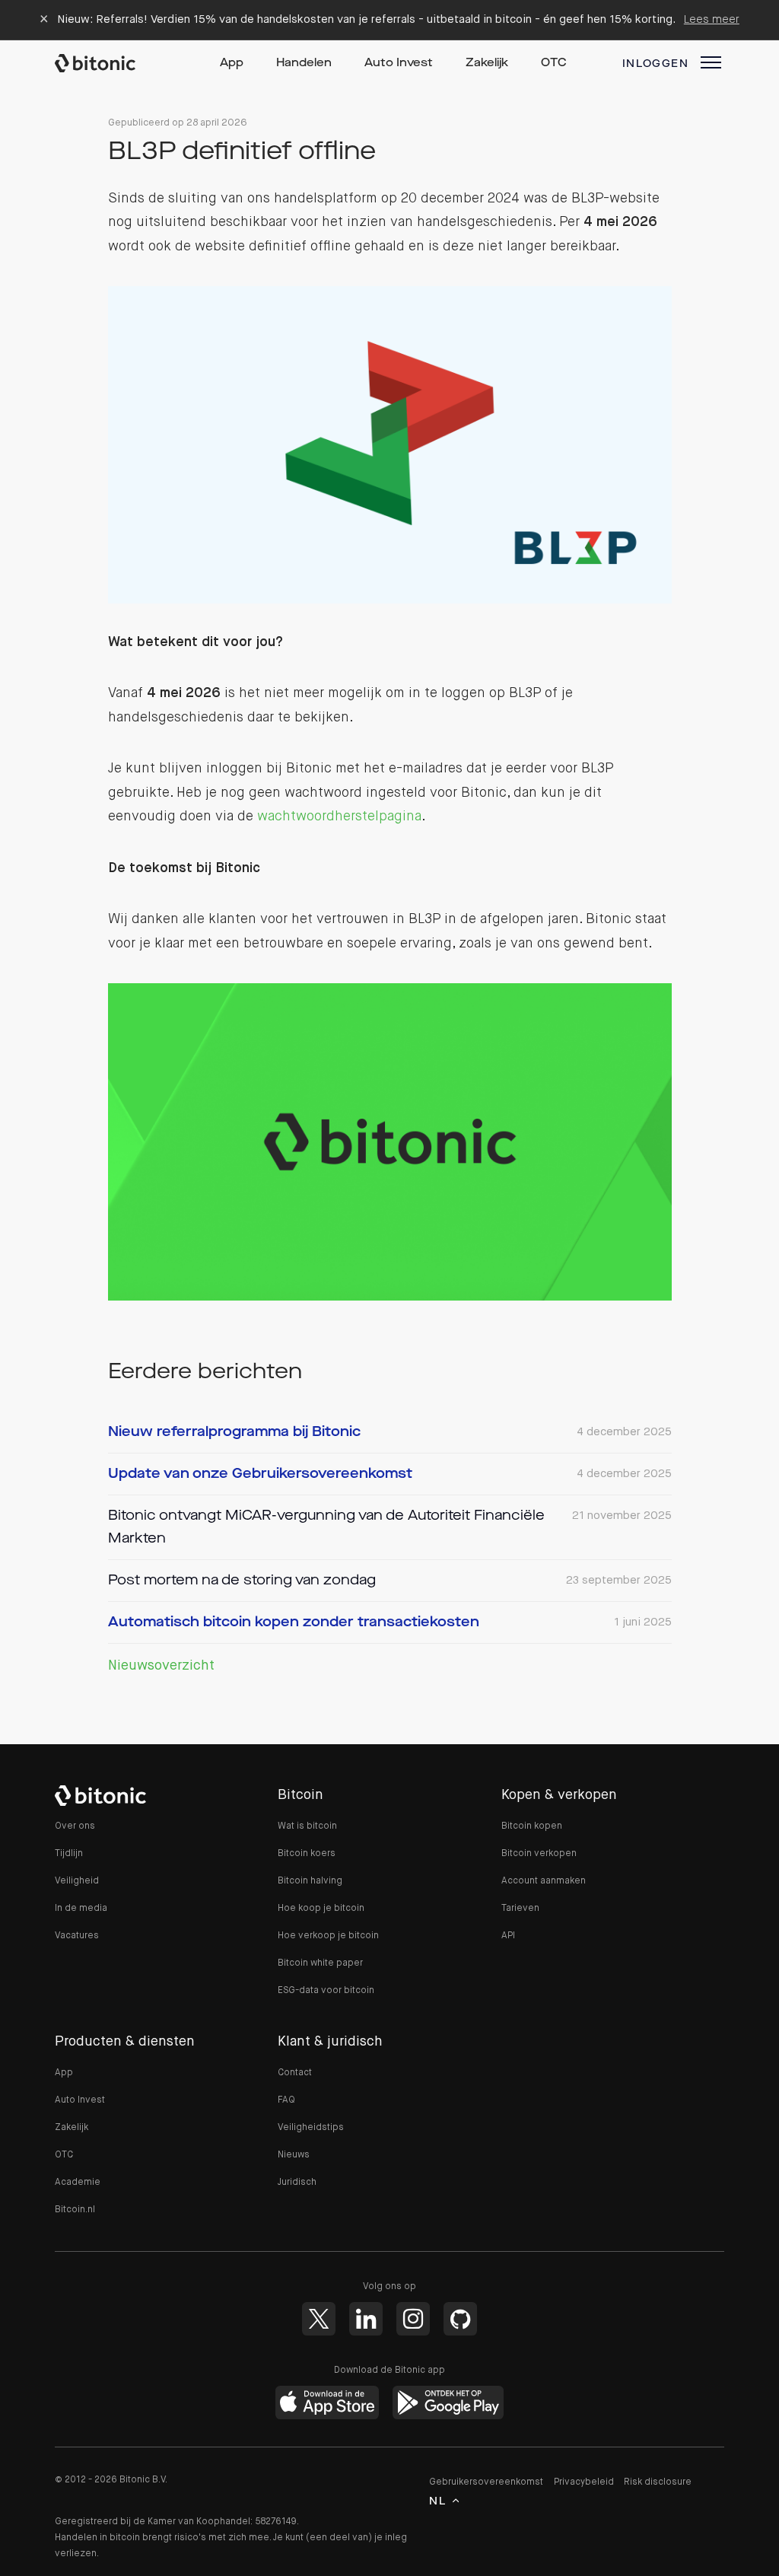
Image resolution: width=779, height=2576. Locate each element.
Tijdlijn (69, 1854)
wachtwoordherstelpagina (339, 817)
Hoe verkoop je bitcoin (328, 1936)
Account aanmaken (544, 1881)
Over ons (75, 1826)
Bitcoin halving (310, 1881)
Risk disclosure (658, 2482)
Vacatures (77, 1936)
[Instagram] (413, 2319)
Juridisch (297, 2183)
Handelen (304, 64)
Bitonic (110, 63)
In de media (81, 1909)
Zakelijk (487, 64)
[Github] (460, 2319)
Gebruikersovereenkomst (486, 2482)
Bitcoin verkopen (539, 1854)
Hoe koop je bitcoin (321, 1909)
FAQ (286, 2100)
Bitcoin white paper (320, 1963)
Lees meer (712, 19)
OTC (554, 64)
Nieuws (294, 2155)
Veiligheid (77, 1881)
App (232, 64)
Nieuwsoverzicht (161, 1666)
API (508, 1936)
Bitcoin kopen (532, 1826)
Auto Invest (399, 64)
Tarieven (520, 1909)
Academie (78, 2183)
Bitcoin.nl (75, 2210)
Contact (295, 2073)
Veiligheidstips (311, 2128)
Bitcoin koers (307, 1854)
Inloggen (655, 64)
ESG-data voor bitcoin (326, 1991)
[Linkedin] (366, 2319)
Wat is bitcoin (307, 1826)
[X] (319, 2319)
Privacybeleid (584, 2482)
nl (437, 2501)
